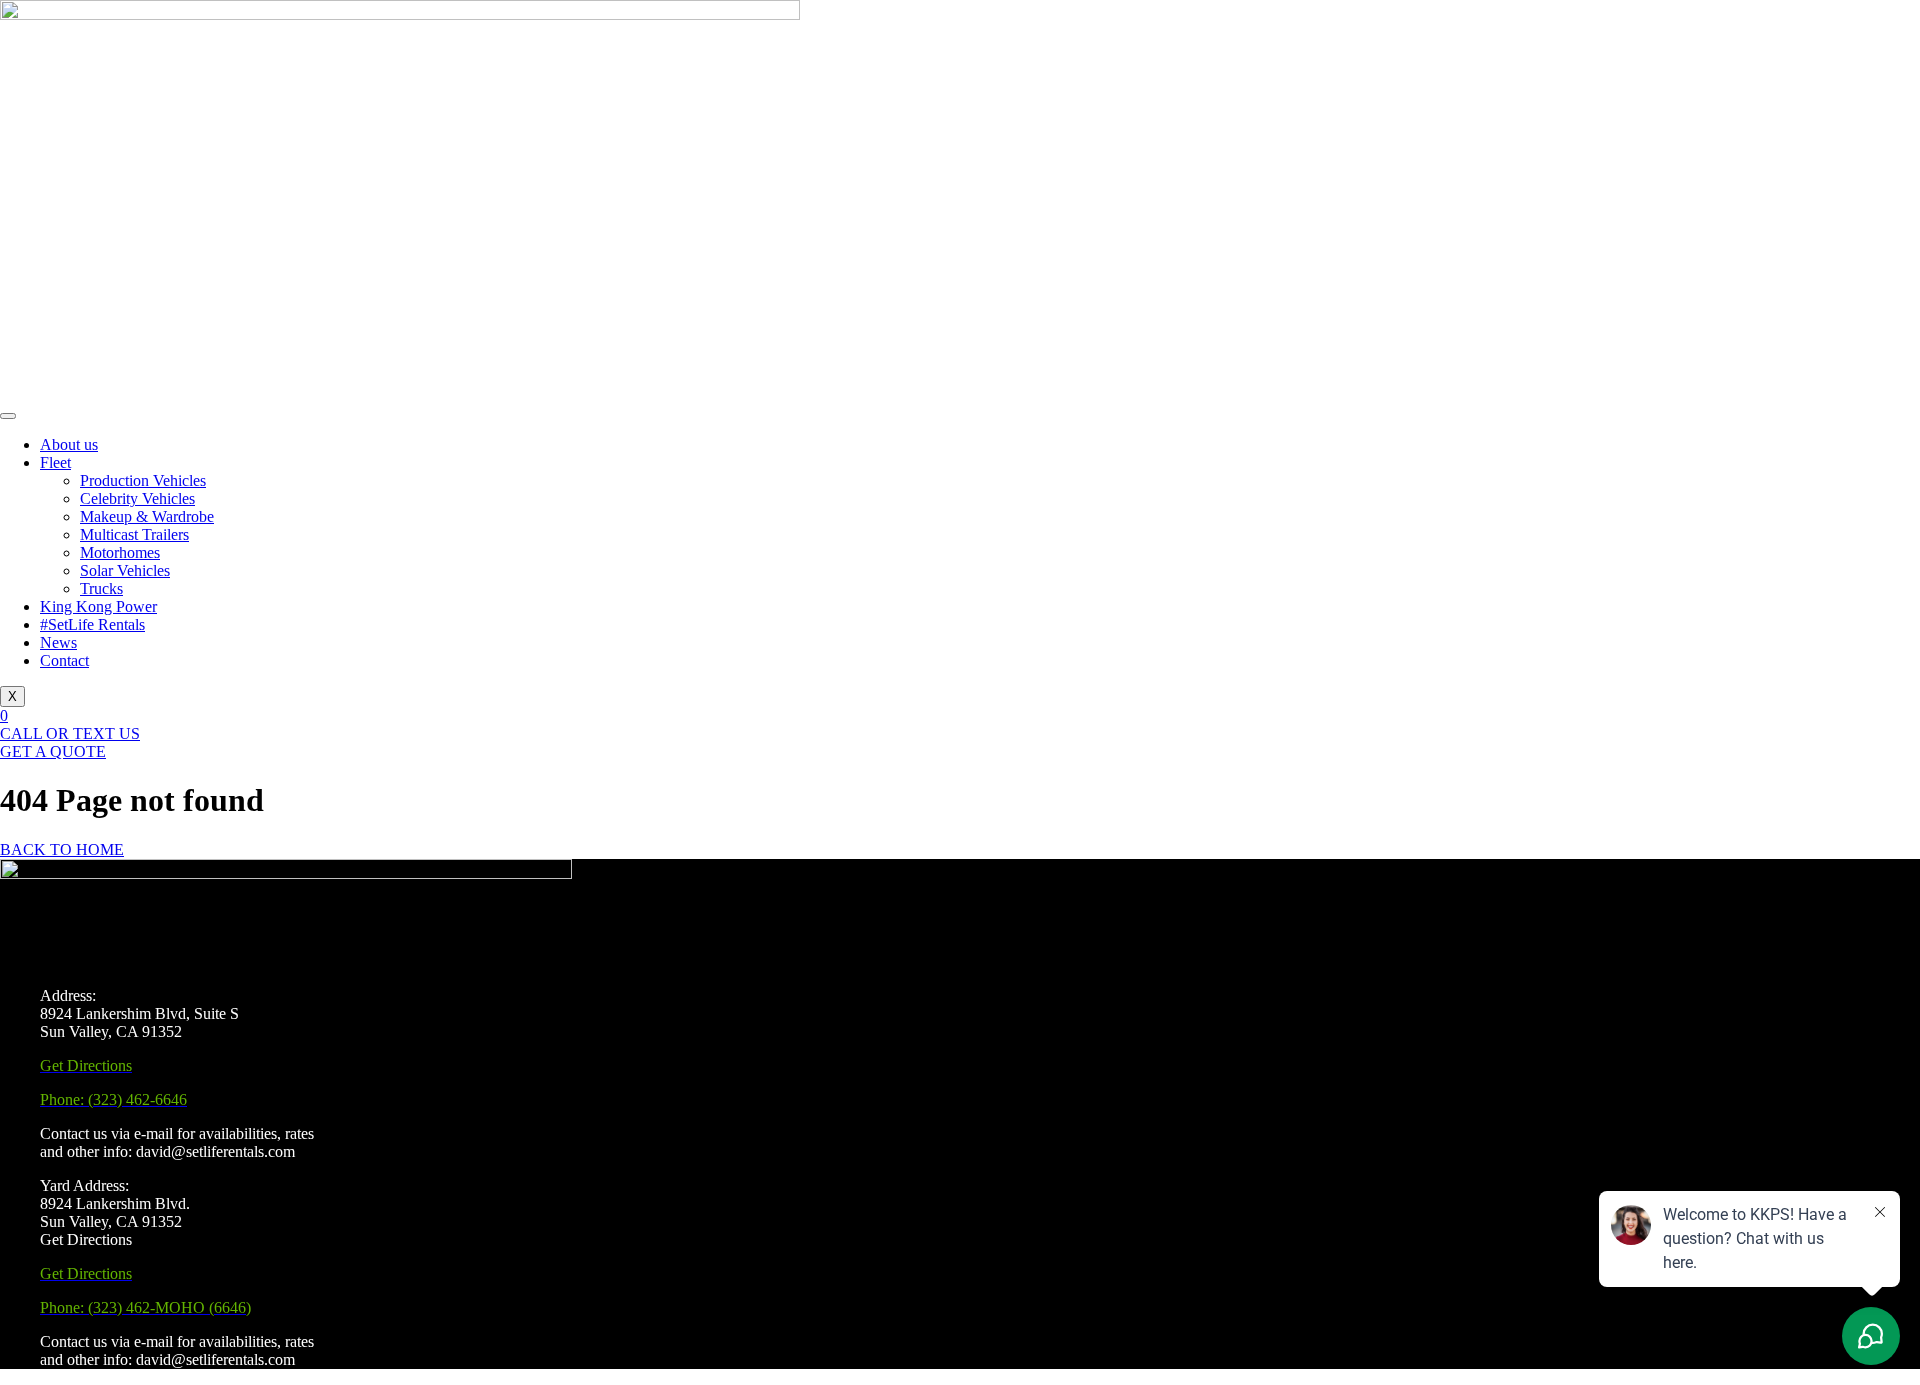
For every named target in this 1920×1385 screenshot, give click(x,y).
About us (69, 444)
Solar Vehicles (125, 570)
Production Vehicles (143, 480)
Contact (64, 660)
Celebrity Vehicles (137, 498)
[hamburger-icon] (8, 416)
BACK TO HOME (62, 849)
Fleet (55, 462)
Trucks (101, 588)
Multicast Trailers (134, 534)
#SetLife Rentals (92, 624)
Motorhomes (120, 552)
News (58, 642)
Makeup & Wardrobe (147, 516)
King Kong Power (98, 606)
